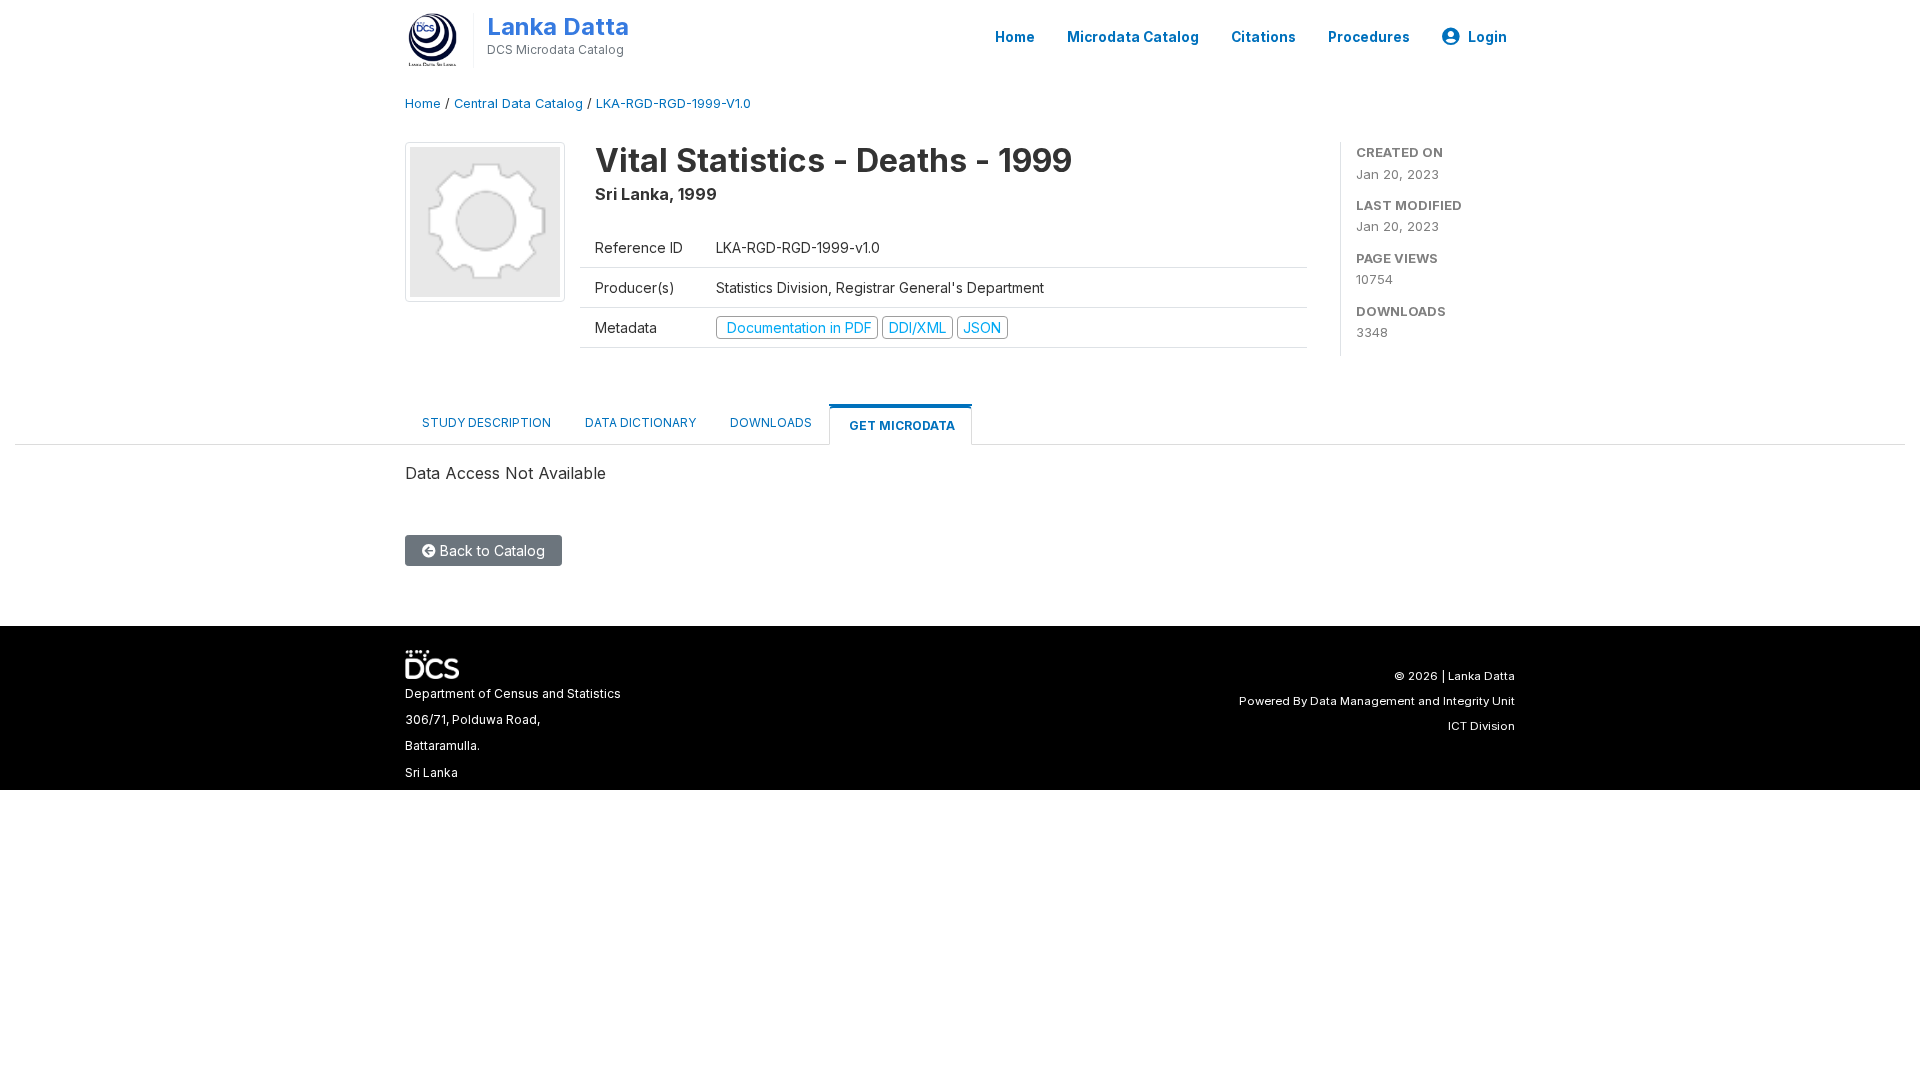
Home (1015, 37)
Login (1487, 37)
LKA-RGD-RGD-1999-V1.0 (673, 103)
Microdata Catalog (1133, 37)
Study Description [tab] (486, 422)
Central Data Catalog (518, 103)
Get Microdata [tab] (900, 425)
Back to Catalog (490, 550)
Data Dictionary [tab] (640, 422)
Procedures (1369, 37)
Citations (1263, 37)
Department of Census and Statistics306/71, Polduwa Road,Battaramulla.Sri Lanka (513, 733)
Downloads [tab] (771, 422)
